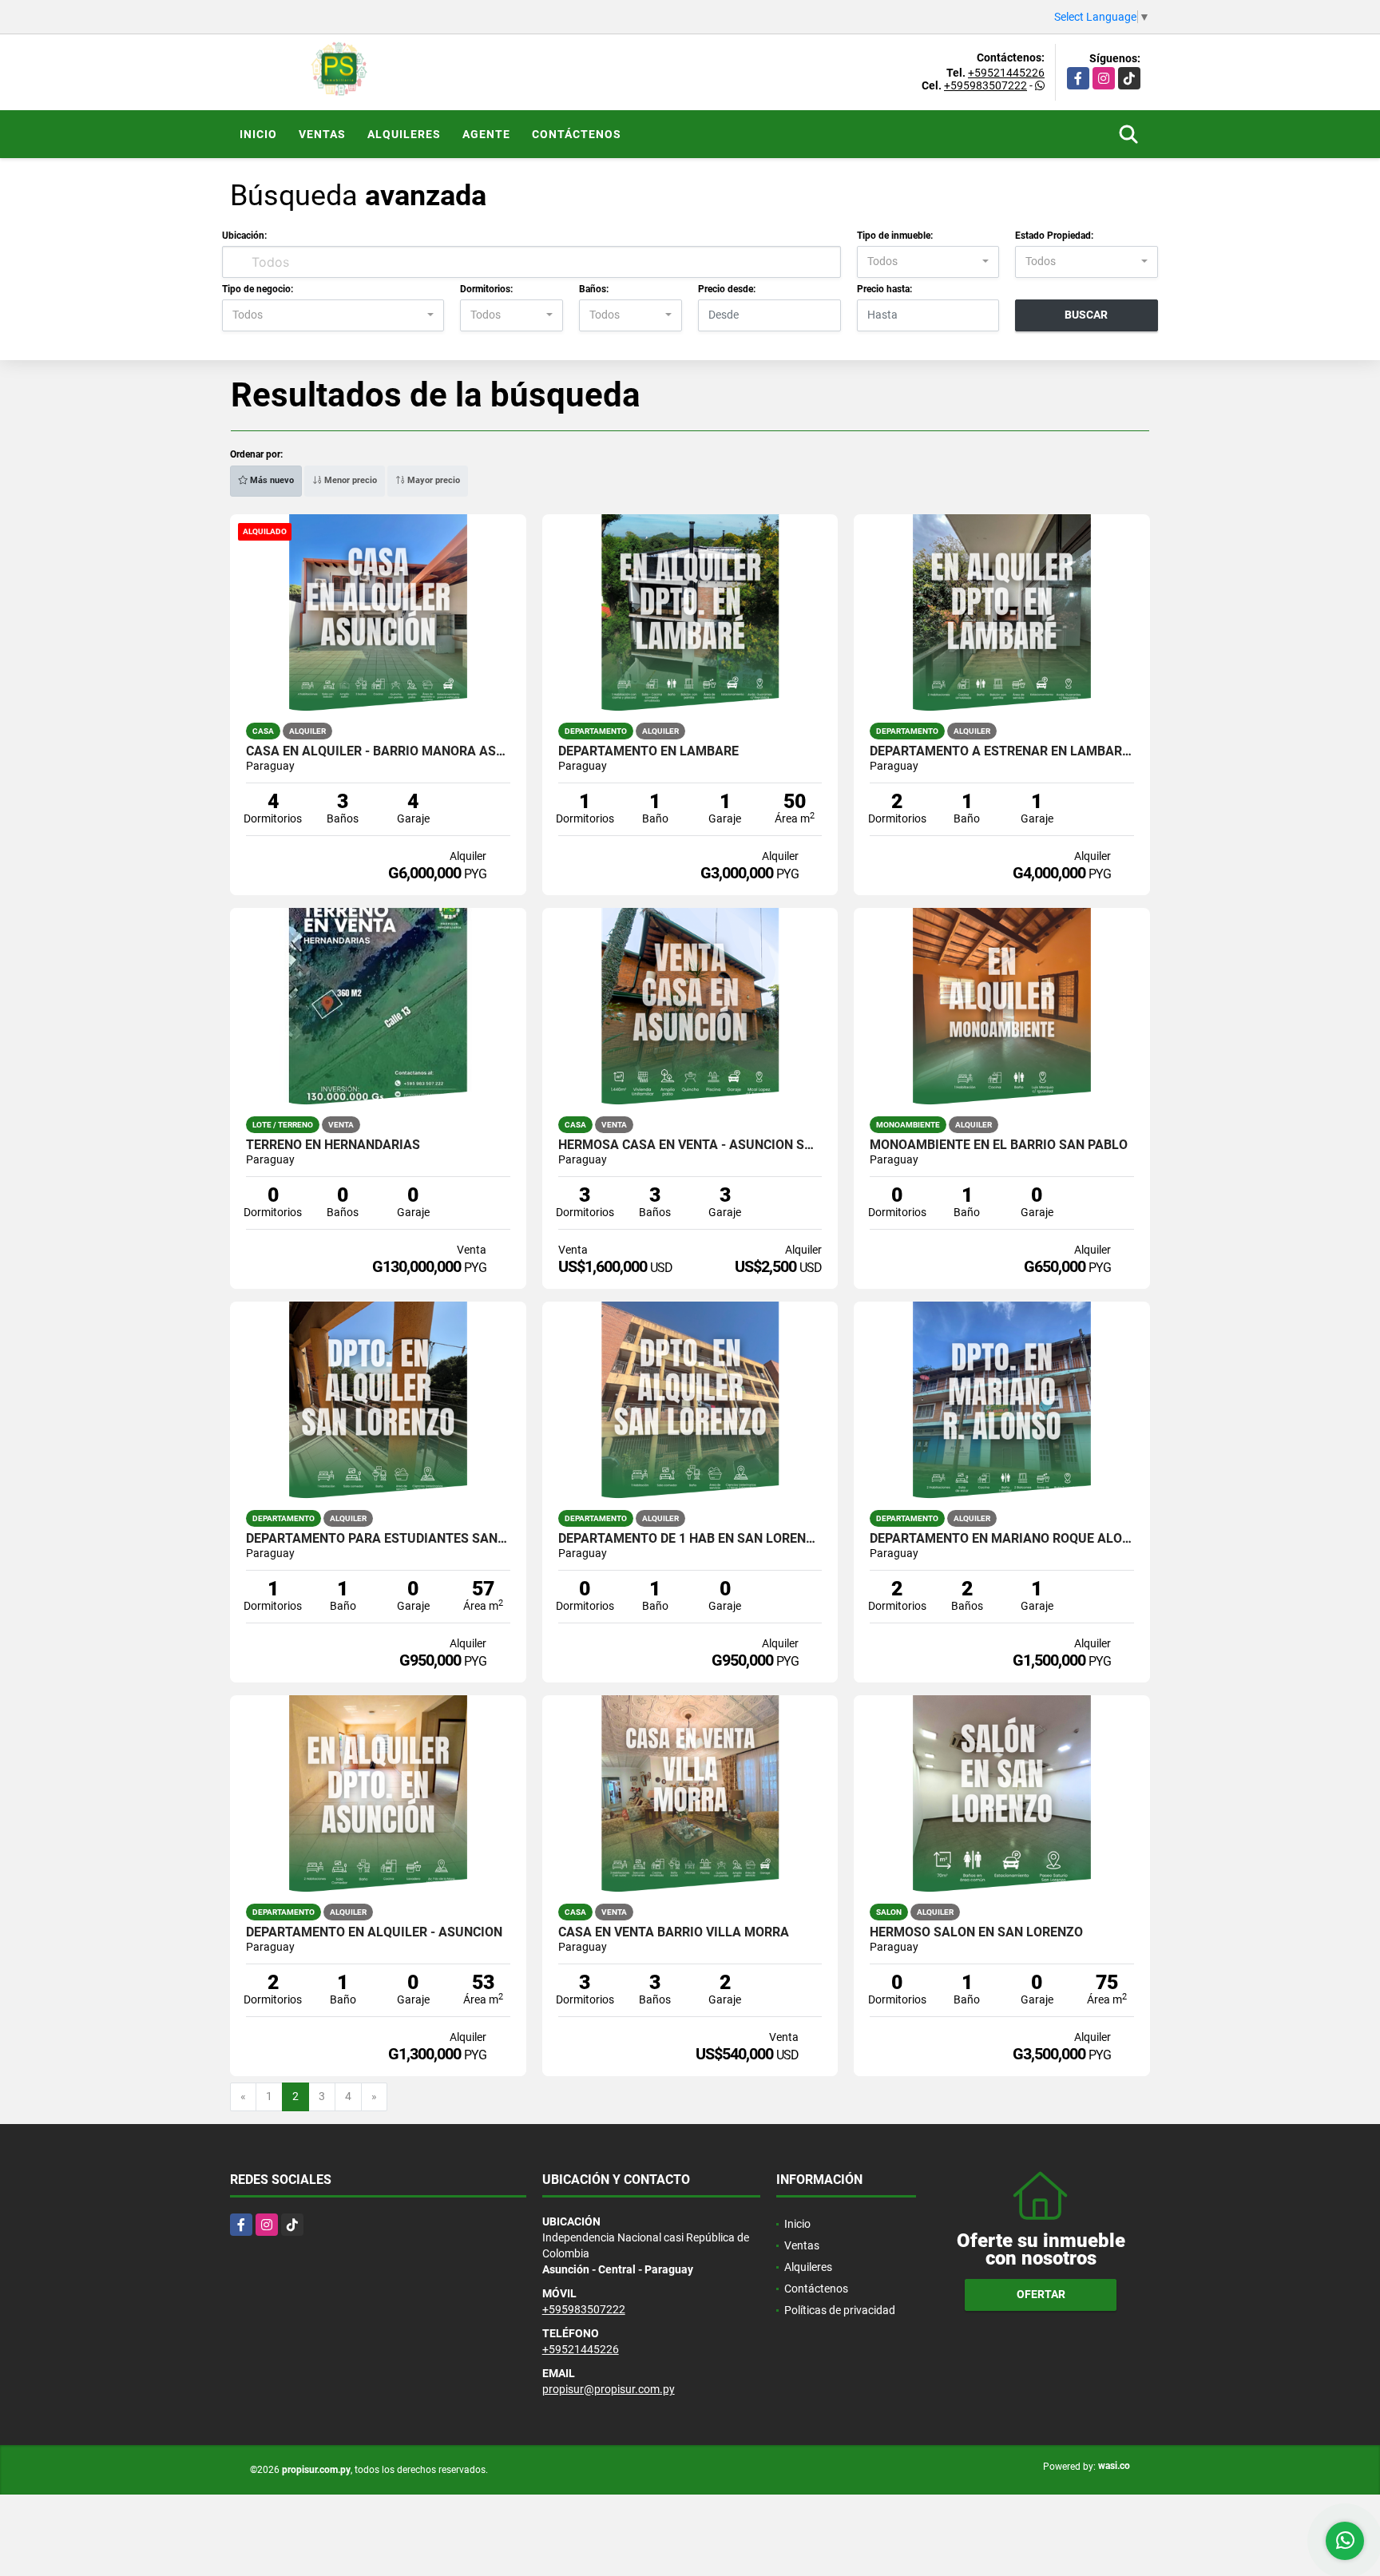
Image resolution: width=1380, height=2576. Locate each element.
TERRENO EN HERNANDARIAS (333, 1145)
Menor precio (349, 480)
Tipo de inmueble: (895, 236)
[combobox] (928, 262)
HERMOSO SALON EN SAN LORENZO (976, 1932)
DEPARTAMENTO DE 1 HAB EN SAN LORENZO (690, 1539)
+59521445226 (1006, 73)
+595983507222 (985, 85)
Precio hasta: (884, 289)
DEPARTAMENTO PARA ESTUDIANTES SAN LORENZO (378, 1539)
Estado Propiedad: (1054, 236)
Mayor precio (432, 480)
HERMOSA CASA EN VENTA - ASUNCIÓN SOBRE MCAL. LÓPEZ (690, 1145)
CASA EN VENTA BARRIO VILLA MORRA (674, 1932)
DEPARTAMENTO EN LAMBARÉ (648, 751)
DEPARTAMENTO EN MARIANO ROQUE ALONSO (1002, 1539)
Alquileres (404, 134)
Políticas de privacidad (840, 2310)
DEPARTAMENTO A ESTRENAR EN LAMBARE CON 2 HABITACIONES (1002, 751)
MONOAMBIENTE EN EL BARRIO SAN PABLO (999, 1145)
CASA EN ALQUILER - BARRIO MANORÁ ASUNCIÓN (378, 751)
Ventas (322, 134)
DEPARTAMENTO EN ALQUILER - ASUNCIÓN (374, 1932)
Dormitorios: (486, 289)
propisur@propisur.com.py (609, 2389)
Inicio (258, 134)
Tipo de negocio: (258, 289)
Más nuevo (271, 480)
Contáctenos (577, 134)
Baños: (594, 289)
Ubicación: (244, 236)
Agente (486, 134)
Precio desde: (727, 289)
